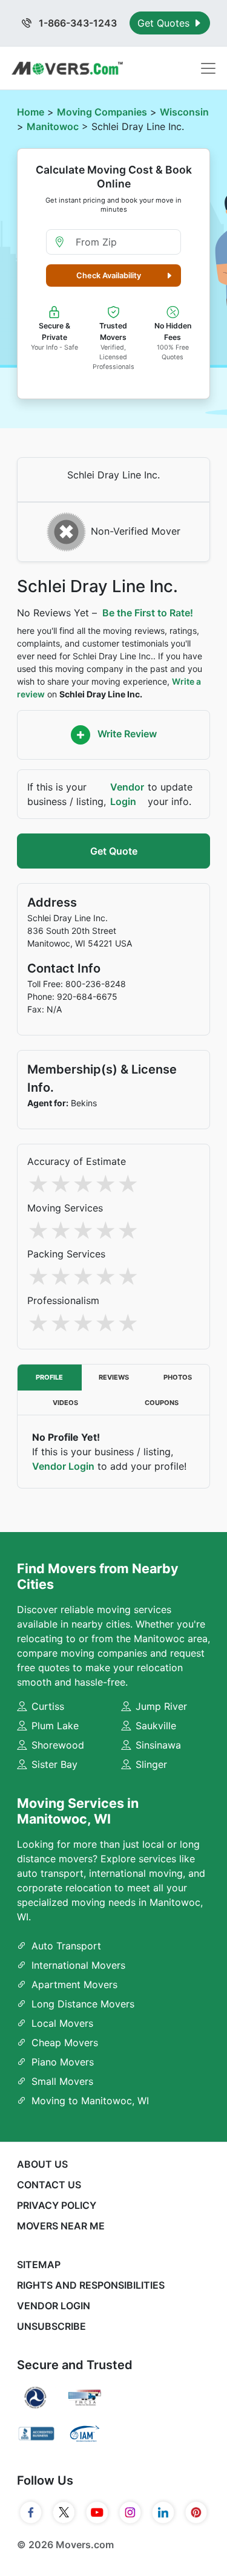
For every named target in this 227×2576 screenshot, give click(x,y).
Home (31, 112)
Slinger (151, 1764)
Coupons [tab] (162, 1403)
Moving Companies (102, 112)
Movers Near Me (61, 2226)
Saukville (156, 1726)
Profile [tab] (49, 1377)
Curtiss (48, 1706)
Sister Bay (54, 1764)
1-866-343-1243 (77, 23)
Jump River (161, 1706)
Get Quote (114, 851)
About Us (42, 2164)
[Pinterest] (196, 2512)
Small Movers (62, 2081)
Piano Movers (63, 2062)
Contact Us (49, 2185)
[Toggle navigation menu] (208, 68)
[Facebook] (31, 2512)
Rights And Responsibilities (91, 2285)
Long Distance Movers (83, 2004)
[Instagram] (130, 2512)
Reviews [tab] (114, 1377)
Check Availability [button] (109, 276)
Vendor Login (127, 794)
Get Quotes (165, 23)
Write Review (126, 734)
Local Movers (62, 2023)
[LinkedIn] (163, 2512)
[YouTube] (97, 2512)
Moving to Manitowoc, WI (90, 2101)
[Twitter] (64, 2512)
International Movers (78, 1965)
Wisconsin (184, 112)
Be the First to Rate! (148, 613)
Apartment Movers (74, 1984)
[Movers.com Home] (67, 68)
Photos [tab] (178, 1377)
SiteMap (39, 2265)
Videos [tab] (65, 1403)
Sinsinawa (158, 1745)
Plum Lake (55, 1726)
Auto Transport (66, 1946)
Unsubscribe (51, 2326)
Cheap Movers (65, 2043)
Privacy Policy (57, 2205)
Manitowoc (53, 126)
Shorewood (58, 1745)
